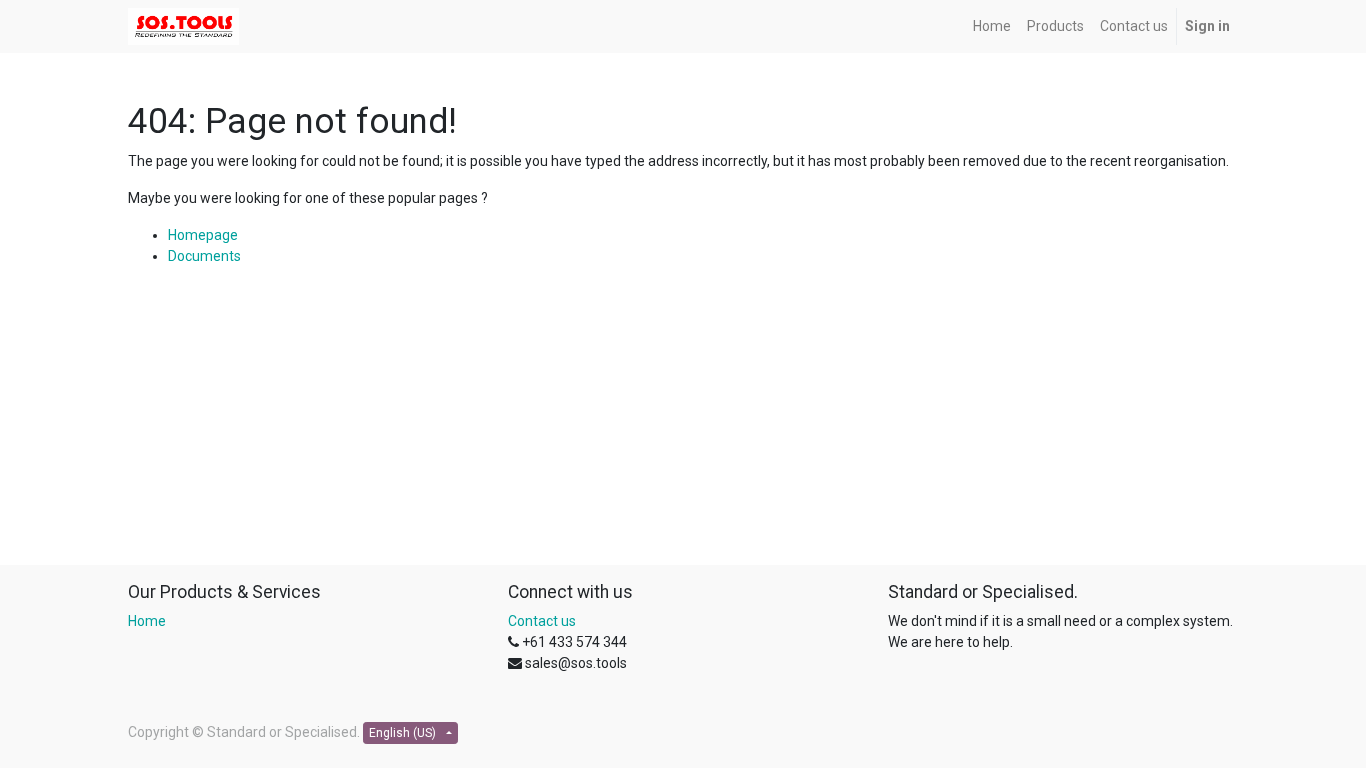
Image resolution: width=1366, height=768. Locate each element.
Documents (204, 256)
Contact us (542, 621)
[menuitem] (992, 26)
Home (147, 621)
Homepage (203, 235)
